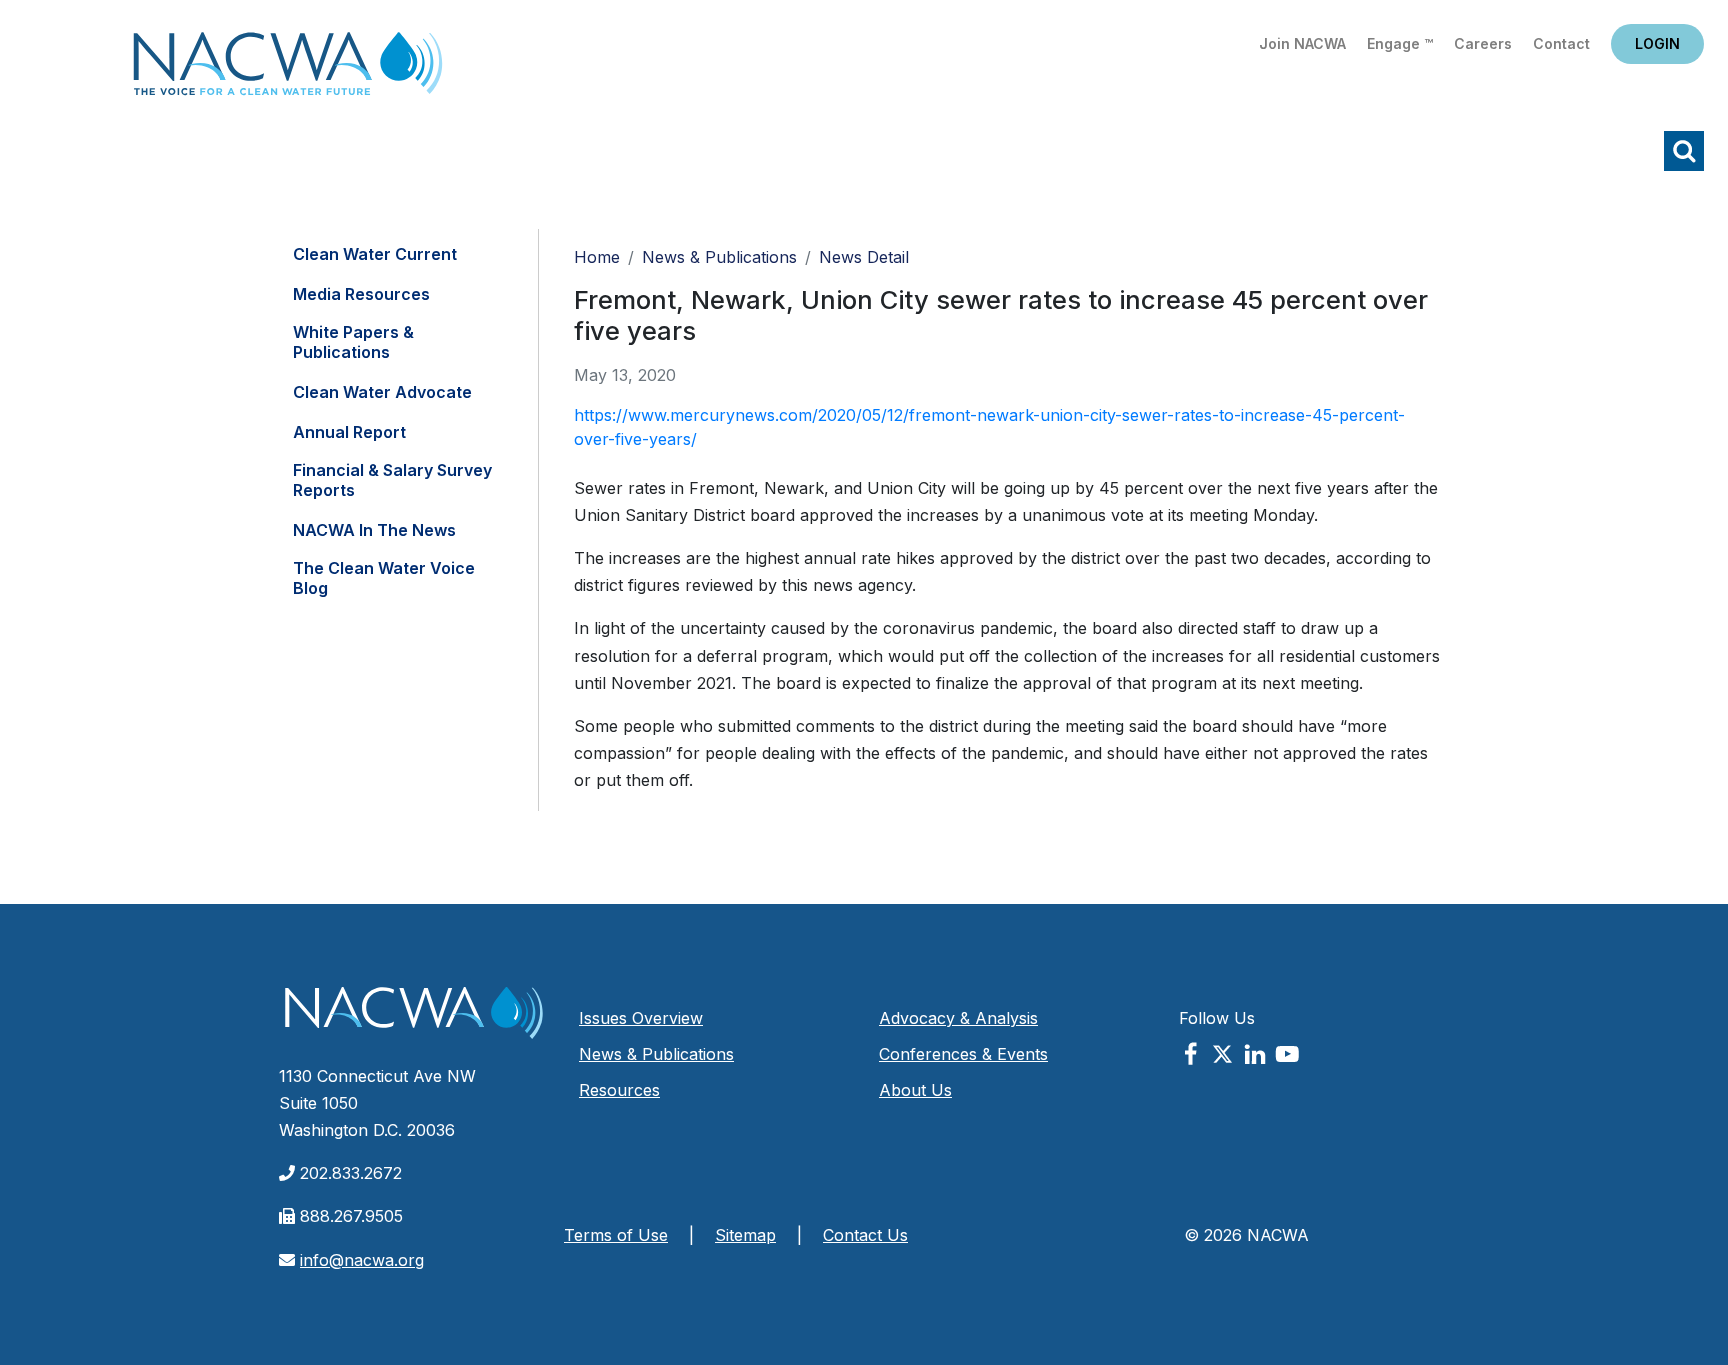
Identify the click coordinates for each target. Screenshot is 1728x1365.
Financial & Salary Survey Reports (392, 480)
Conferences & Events (963, 1054)
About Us (915, 1090)
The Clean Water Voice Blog (384, 578)
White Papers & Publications (353, 342)
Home (288, 69)
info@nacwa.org (362, 1260)
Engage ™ (1400, 43)
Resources (619, 1090)
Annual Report (349, 432)
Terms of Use (616, 1235)
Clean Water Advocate (382, 392)
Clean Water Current (375, 254)
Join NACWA (1302, 43)
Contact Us (865, 1235)
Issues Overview (641, 1018)
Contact (1561, 43)
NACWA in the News (374, 530)
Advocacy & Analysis (958, 1018)
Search (1684, 151)
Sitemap (745, 1235)
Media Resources (361, 294)
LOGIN (1657, 43)
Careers (1483, 43)
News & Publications (719, 257)
